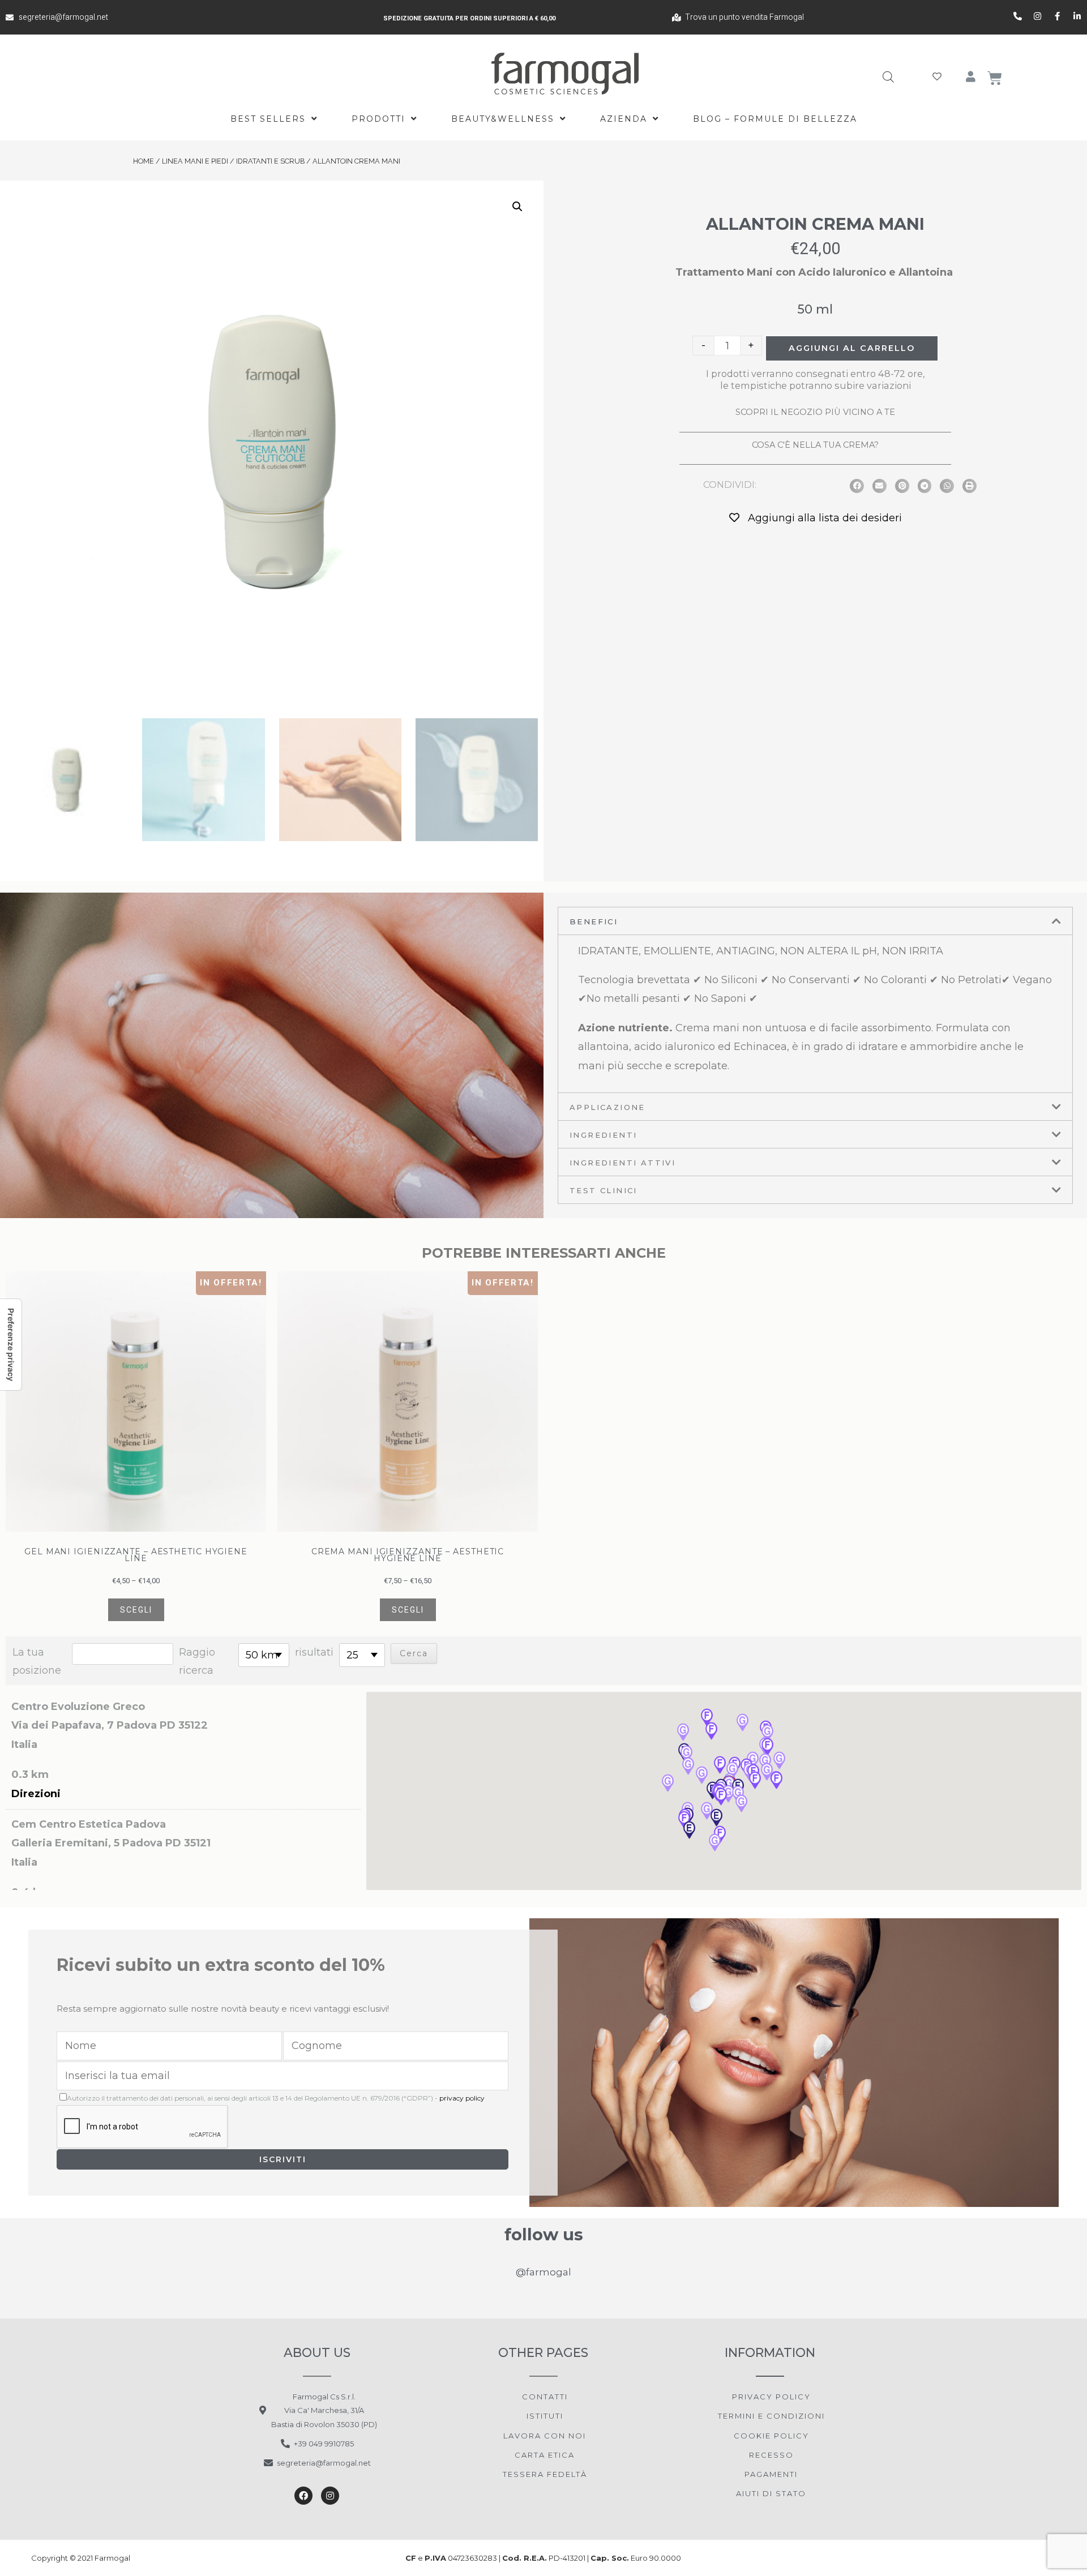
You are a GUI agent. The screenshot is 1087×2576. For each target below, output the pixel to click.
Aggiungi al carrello (852, 348)
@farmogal (543, 2272)
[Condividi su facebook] (857, 486)
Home (144, 161)
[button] (729, 1795)
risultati (314, 1652)
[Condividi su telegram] (925, 486)
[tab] (815, 921)
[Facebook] (303, 2496)
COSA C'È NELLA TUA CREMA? (815, 445)
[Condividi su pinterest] (902, 486)
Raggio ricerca (197, 1661)
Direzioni (36, 1794)
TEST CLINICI (604, 1190)
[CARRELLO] (995, 78)
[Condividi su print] (970, 486)
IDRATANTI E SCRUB (270, 161)
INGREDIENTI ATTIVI (622, 1163)
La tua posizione (37, 1661)
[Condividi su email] (880, 486)
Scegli (136, 1610)
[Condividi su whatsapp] (947, 486)
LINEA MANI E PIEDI (195, 161)
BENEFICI (594, 921)
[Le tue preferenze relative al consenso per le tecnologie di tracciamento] (11, 1345)
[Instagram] (330, 2496)
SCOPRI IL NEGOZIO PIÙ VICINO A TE (815, 412)
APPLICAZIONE (607, 1107)
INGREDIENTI (603, 1135)
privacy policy (462, 2098)
